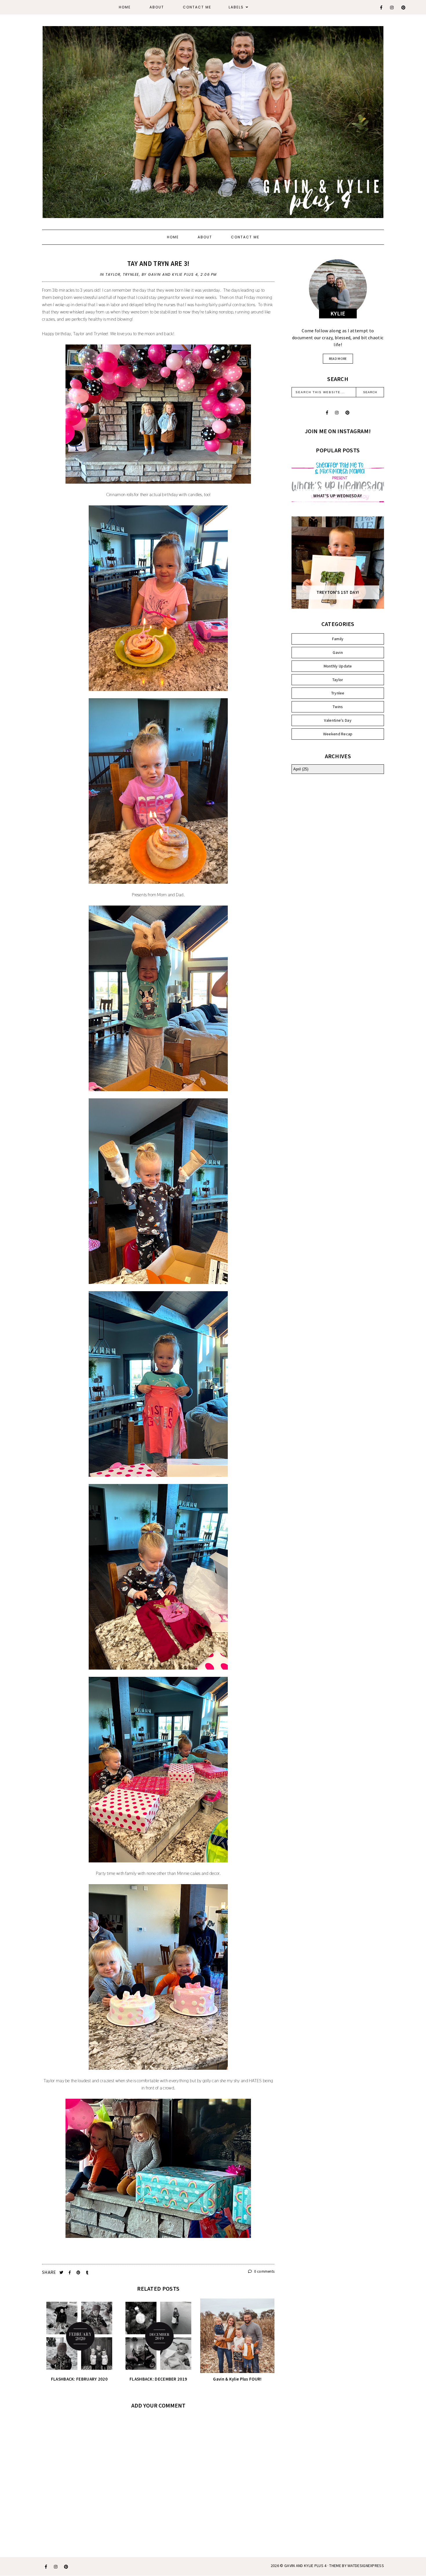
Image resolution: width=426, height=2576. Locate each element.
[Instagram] (392, 8)
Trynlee (131, 274)
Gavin (338, 652)
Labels (236, 7)
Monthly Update (338, 666)
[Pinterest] (404, 8)
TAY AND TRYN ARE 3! (158, 263)
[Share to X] (62, 2273)
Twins (338, 707)
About (157, 7)
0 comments (264, 2271)
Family (338, 639)
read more (338, 359)
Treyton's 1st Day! (338, 592)
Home (125, 7)
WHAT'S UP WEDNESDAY (338, 496)
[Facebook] (382, 8)
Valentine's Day (338, 720)
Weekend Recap (338, 734)
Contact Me (197, 7)
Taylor (113, 274)
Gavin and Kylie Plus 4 (305, 2566)
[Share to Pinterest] (79, 2273)
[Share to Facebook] (70, 2273)
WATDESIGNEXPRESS (366, 2566)
